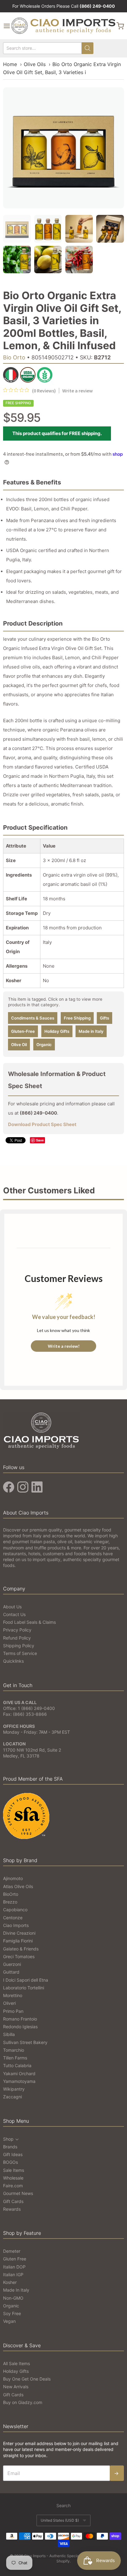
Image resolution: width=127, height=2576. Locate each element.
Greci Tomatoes (19, 1956)
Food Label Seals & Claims (29, 1622)
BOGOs (10, 2162)
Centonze (13, 1918)
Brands (10, 2147)
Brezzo (10, 1902)
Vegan (9, 2321)
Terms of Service (20, 1653)
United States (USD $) (60, 2520)
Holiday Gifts (57, 1031)
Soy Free (12, 2313)
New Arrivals (16, 2387)
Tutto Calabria (17, 2065)
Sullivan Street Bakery (25, 2042)
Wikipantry (14, 2089)
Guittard (11, 1972)
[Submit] (88, 48)
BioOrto (11, 1894)
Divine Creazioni (19, 1933)
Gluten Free (15, 2259)
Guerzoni (12, 1964)
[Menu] (7, 26)
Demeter (12, 2251)
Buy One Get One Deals (27, 2379)
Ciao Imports (16, 1925)
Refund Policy (17, 1638)
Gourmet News (18, 2193)
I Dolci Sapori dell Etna (26, 1980)
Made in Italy (91, 1031)
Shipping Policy (19, 1646)
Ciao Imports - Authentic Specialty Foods (59, 2556)
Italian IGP (13, 2274)
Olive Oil (19, 1045)
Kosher (10, 2282)
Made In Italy (16, 2290)
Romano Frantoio (20, 2019)
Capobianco (15, 1910)
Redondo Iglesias (20, 2027)
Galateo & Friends (21, 1949)
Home (10, 64)
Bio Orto (14, 357)
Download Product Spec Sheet (42, 1124)
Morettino (13, 1995)
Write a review (78, 391)
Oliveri (9, 2003)
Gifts (104, 1018)
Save (40, 1140)
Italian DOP (14, 2267)
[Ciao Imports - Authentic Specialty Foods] (63, 26)
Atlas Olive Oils (18, 1886)
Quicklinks (13, 1661)
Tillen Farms (15, 2058)
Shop (8, 2139)
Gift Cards (13, 2201)
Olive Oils (35, 64)
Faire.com (13, 2186)
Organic (44, 1045)
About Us (12, 1607)
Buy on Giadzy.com (23, 2402)
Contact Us (14, 1614)
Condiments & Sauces (33, 1018)
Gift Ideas (13, 2154)
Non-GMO (13, 2298)
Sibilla (9, 2034)
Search (63, 2505)
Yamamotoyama (19, 2081)
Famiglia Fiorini (18, 1941)
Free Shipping (77, 1018)
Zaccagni (12, 2097)
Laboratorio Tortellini (24, 1988)
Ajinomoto (13, 1878)
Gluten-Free (23, 1031)
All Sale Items (16, 2363)
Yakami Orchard (19, 2073)
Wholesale (13, 2178)
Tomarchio (14, 2050)
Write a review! (64, 1346)
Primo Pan (13, 2011)
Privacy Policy (17, 1630)
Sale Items (14, 2170)
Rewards (12, 2209)
